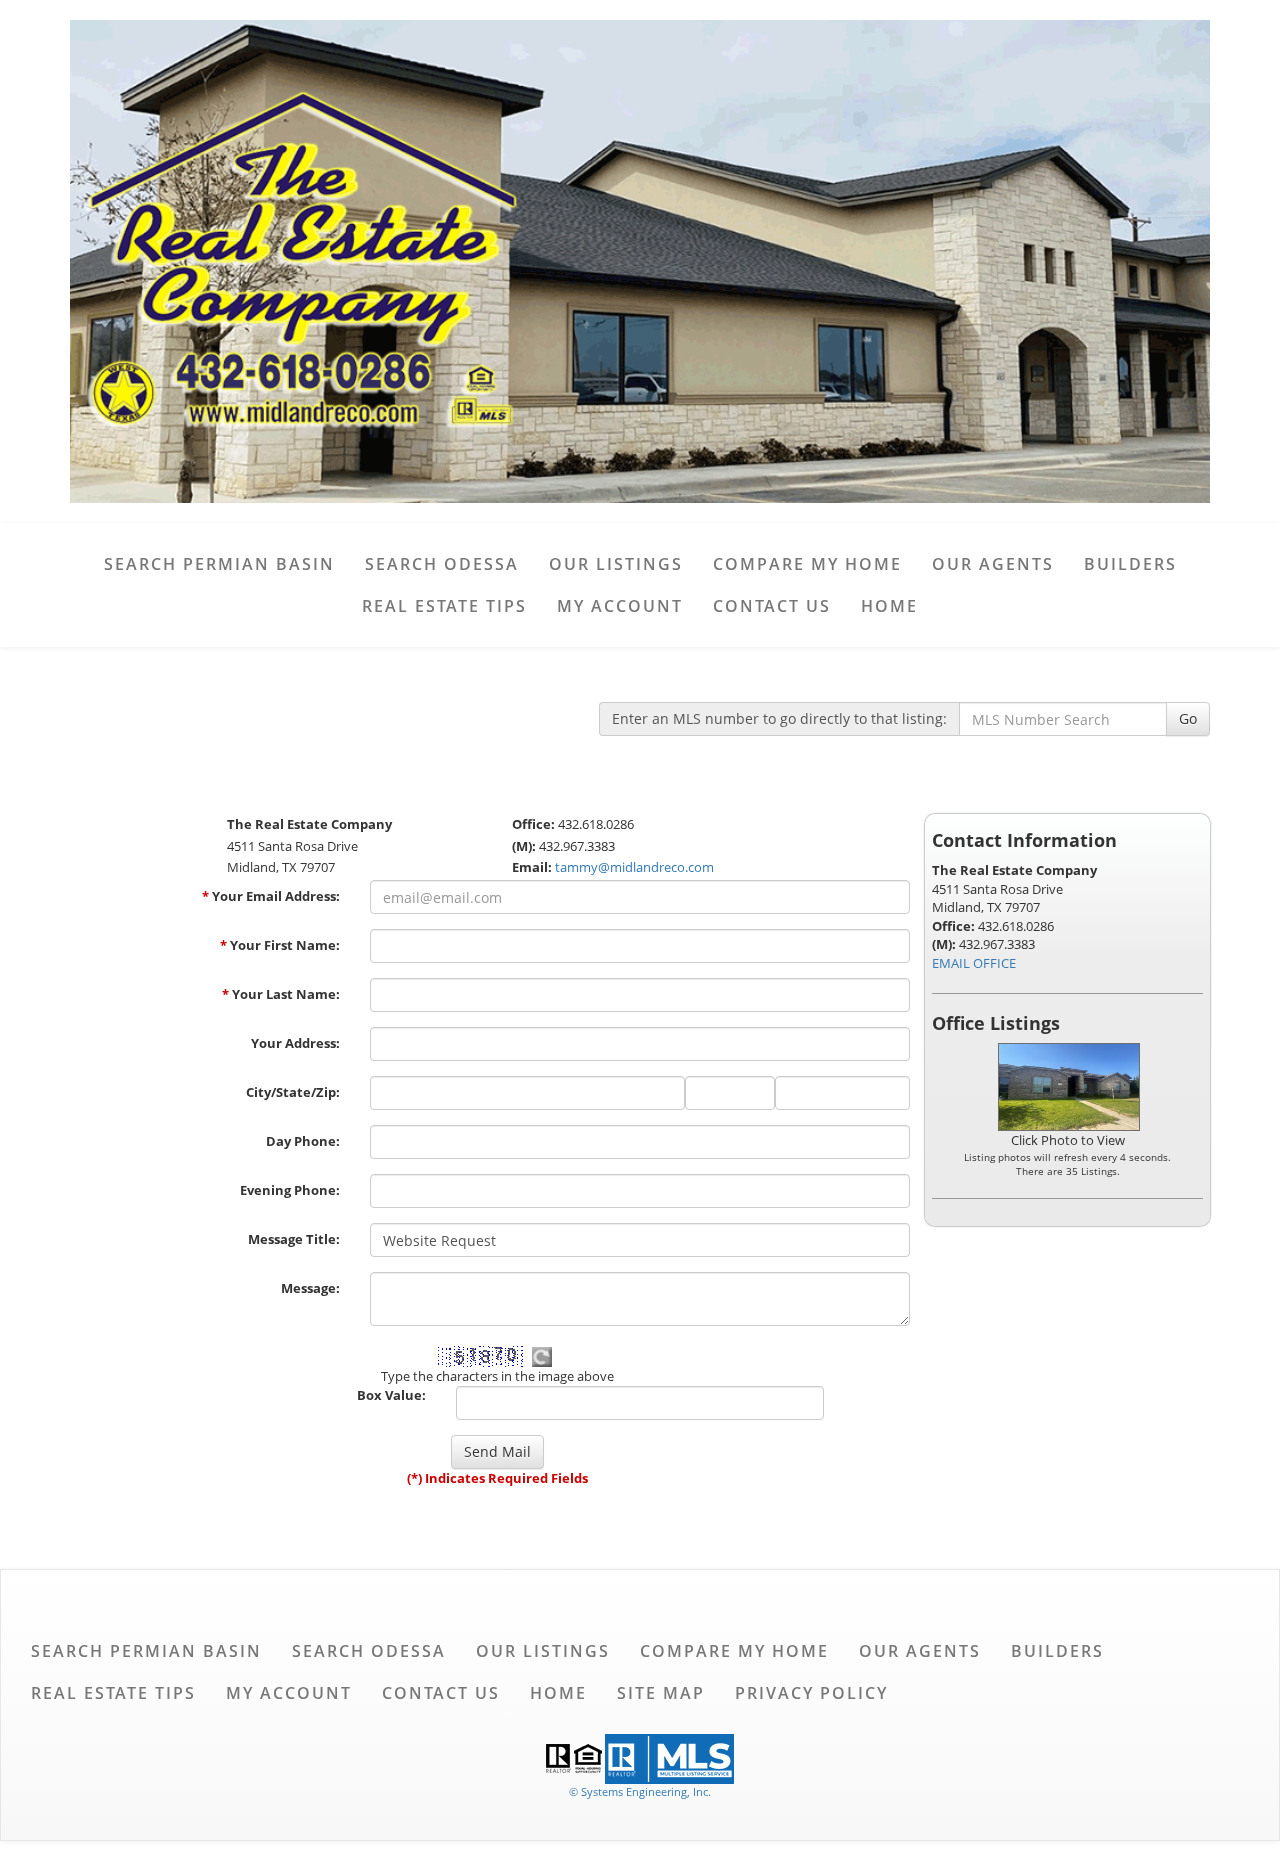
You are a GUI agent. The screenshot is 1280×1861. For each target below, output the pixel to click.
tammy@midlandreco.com (634, 867)
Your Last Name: (281, 994)
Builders (1130, 564)
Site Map (661, 1693)
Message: (310, 1288)
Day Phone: (303, 1141)
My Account (620, 606)
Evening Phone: (290, 1190)
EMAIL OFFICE (974, 963)
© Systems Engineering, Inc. (640, 1791)
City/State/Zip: (293, 1092)
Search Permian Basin (219, 564)
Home (889, 606)
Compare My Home (807, 564)
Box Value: (391, 1395)
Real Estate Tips (444, 606)
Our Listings (616, 564)
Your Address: (295, 1043)
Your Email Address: (271, 896)
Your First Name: (280, 945)
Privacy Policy (811, 1693)
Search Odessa (442, 564)
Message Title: (294, 1239)
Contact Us (772, 606)
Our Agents (993, 564)
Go (1188, 718)
